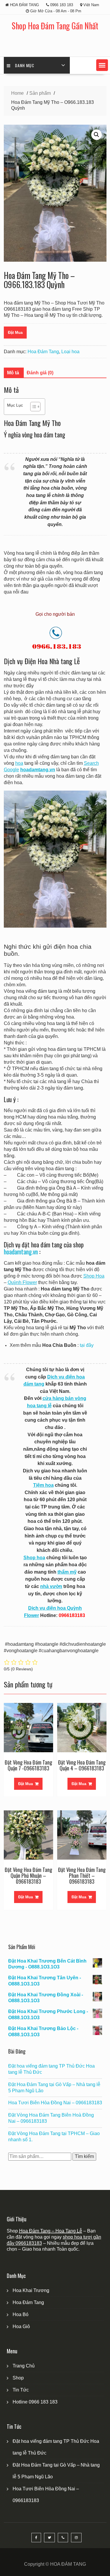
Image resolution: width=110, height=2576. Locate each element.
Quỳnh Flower (22, 1282)
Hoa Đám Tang (43, 352)
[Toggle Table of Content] (32, 407)
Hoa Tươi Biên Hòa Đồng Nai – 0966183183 (55, 2103)
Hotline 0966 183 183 (35, 2402)
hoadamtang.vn (21, 1252)
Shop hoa (34, 1558)
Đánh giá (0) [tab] (40, 373)
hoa (19, 763)
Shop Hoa (94, 1276)
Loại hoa (70, 352)
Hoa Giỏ (21, 2326)
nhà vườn (51, 1586)
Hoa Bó (21, 2314)
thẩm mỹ (67, 1572)
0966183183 (29, 2243)
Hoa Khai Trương (31, 2290)
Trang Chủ (24, 2366)
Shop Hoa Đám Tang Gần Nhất (55, 26)
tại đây (87, 1345)
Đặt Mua (15, 333)
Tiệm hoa (43, 1485)
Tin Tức (21, 2390)
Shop (18, 2378)
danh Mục (25, 65)
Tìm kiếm (84, 2156)
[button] (102, 65)
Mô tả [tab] (13, 373)
